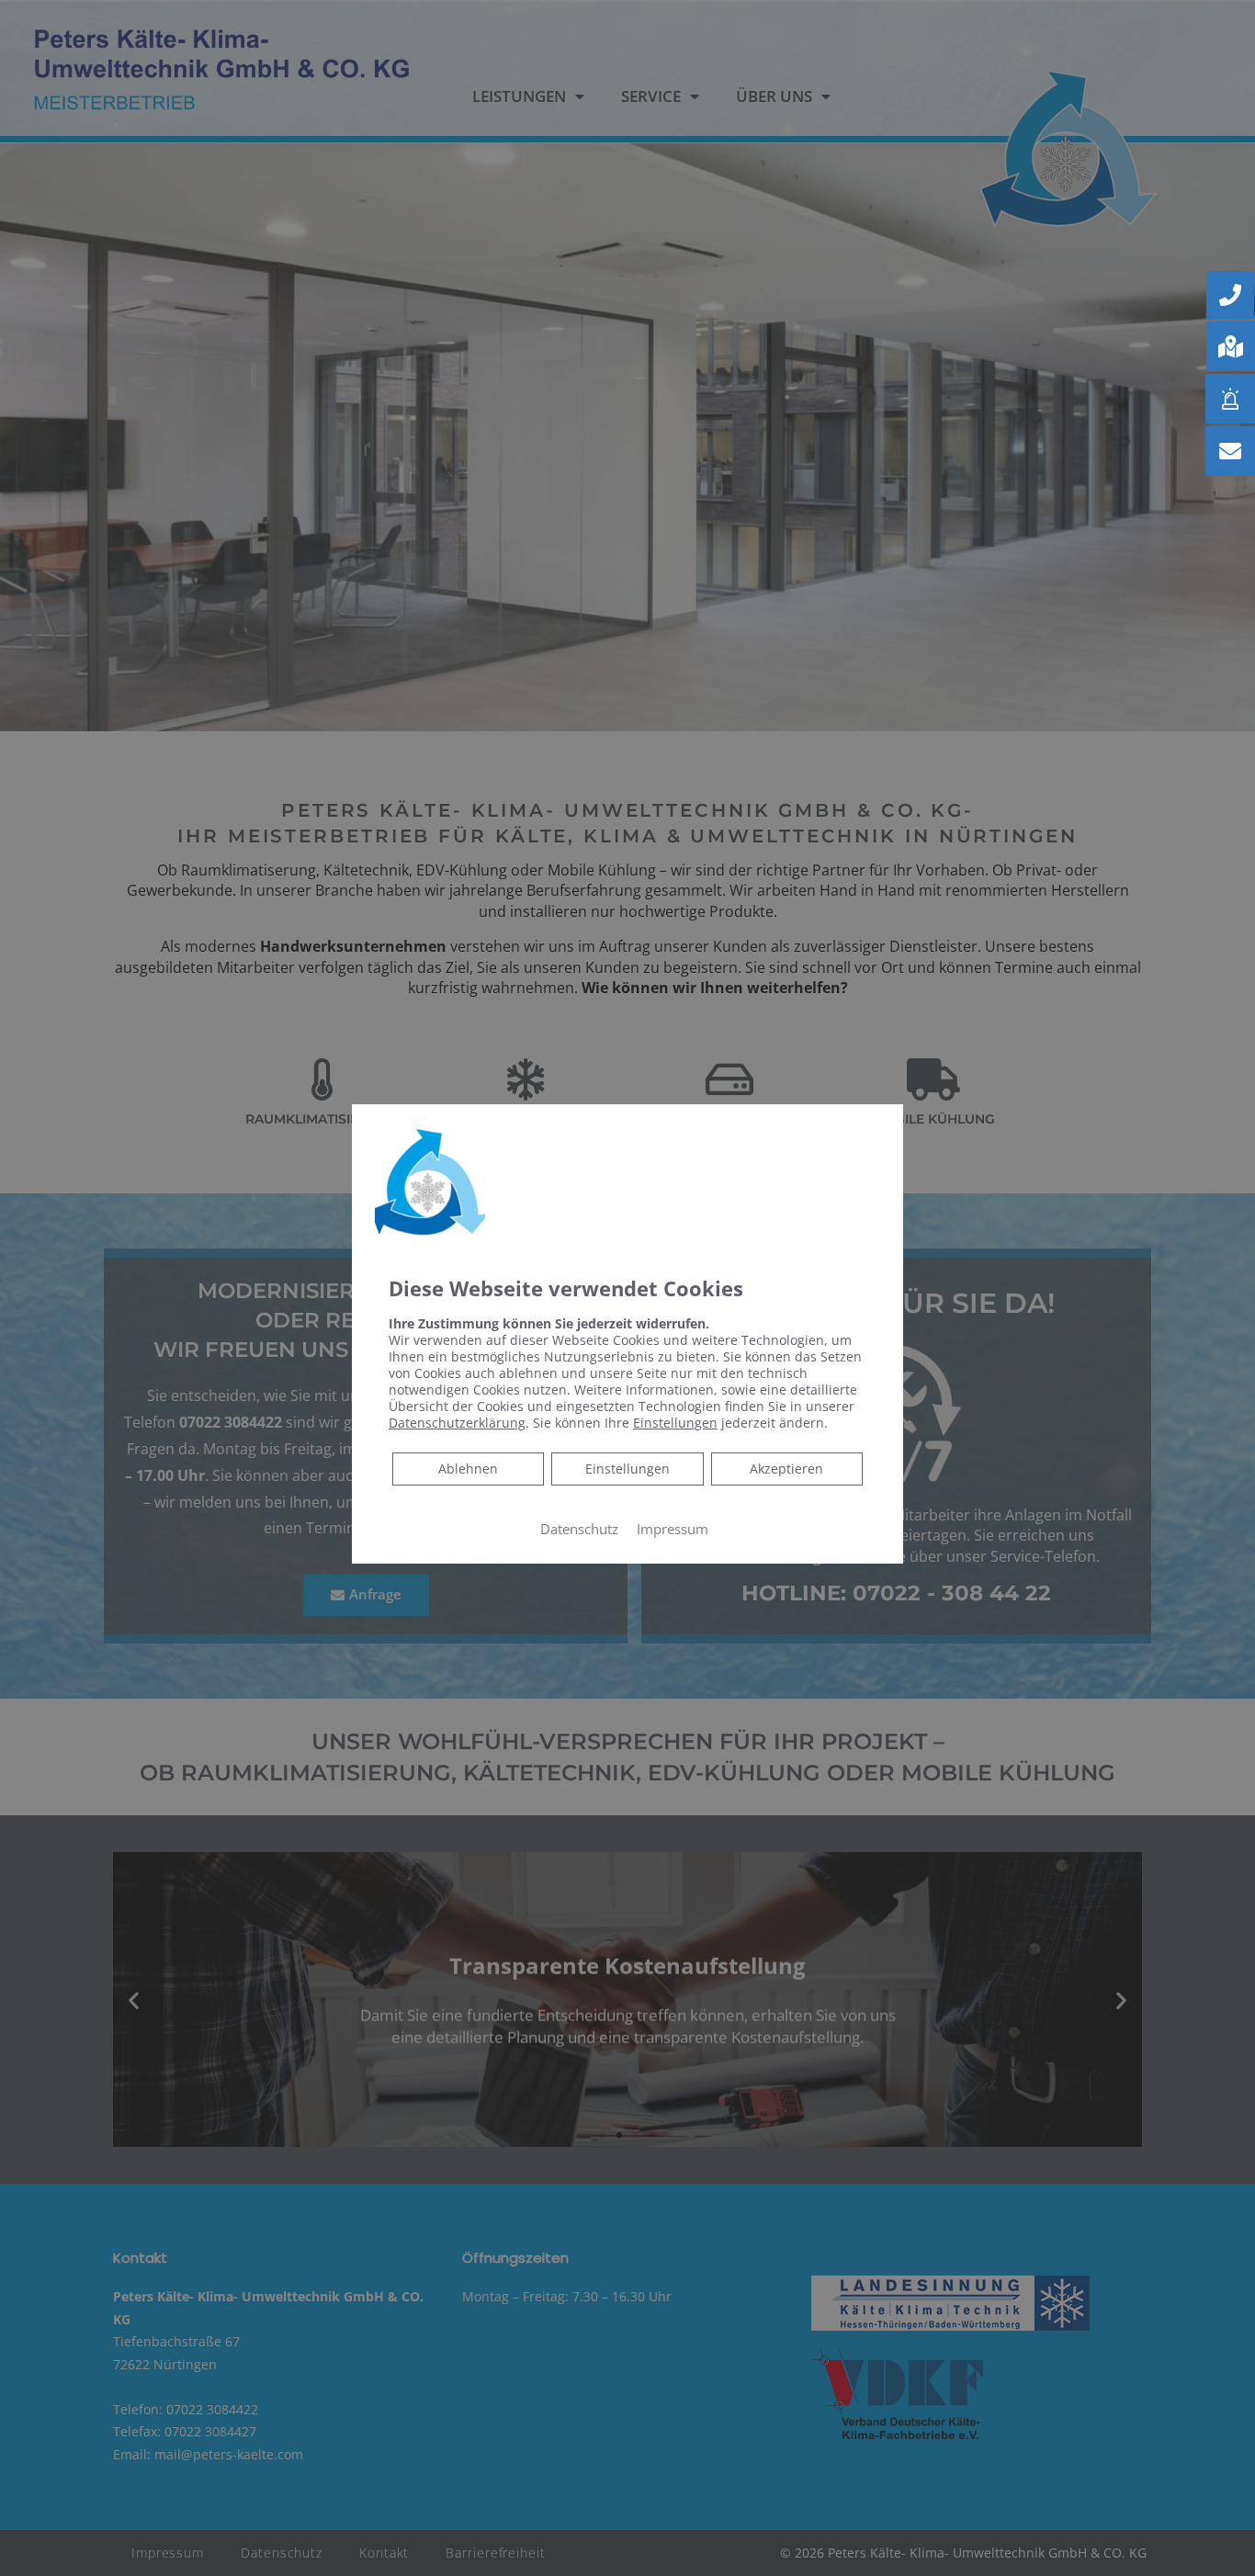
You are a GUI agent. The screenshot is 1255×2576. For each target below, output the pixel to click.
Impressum (673, 1529)
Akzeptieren (786, 1469)
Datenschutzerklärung (457, 1423)
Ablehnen (468, 1468)
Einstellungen (627, 1469)
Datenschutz (579, 1529)
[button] (1230, 295)
